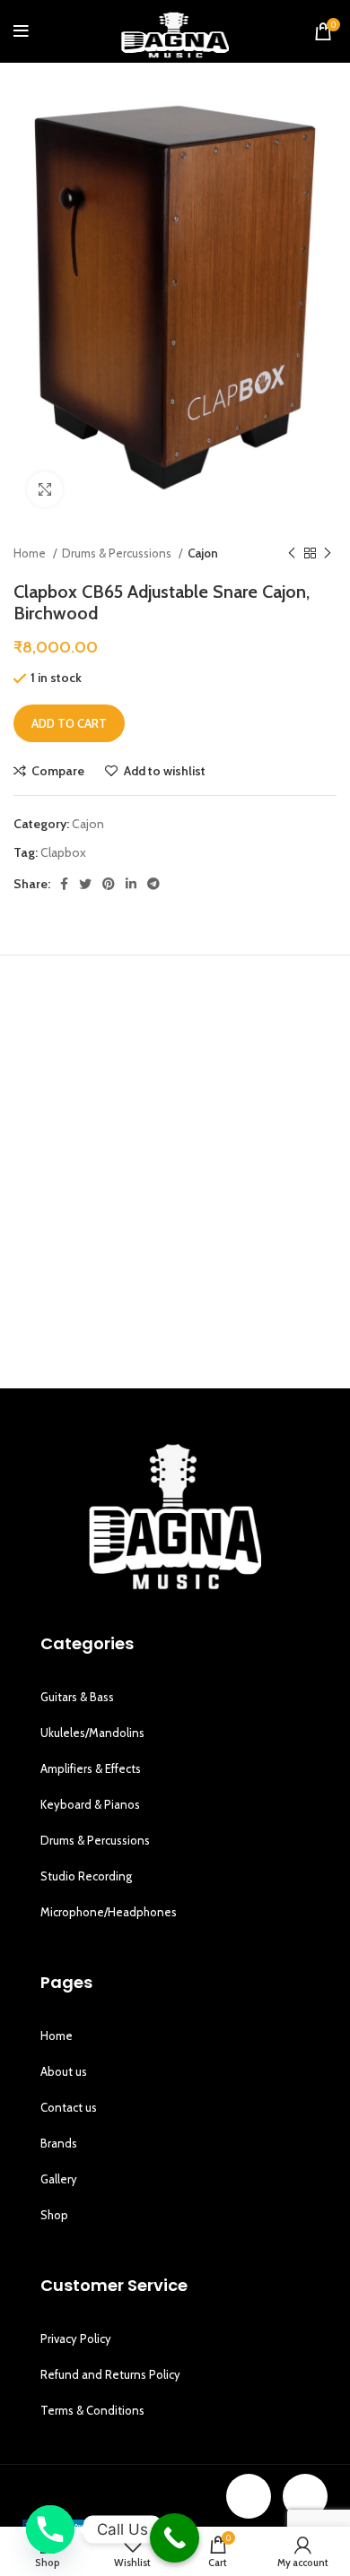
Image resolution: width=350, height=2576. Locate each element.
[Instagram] (305, 2496)
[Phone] (50, 2529)
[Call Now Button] (175, 2538)
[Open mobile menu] (21, 31)
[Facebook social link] (64, 884)
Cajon (203, 553)
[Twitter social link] (85, 884)
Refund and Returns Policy (110, 2374)
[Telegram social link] (153, 884)
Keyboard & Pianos (90, 1804)
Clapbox (63, 852)
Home (31, 553)
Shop (54, 2215)
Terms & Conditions (92, 2410)
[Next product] (328, 554)
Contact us (69, 2107)
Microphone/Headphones (109, 1912)
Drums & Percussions (118, 553)
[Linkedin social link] (131, 884)
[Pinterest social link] (109, 884)
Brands (59, 2143)
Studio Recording (86, 1876)
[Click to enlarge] (45, 489)
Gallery (59, 2179)
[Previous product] (292, 554)
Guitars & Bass (77, 1697)
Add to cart (69, 723)
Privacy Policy (76, 2338)
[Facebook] (249, 2496)
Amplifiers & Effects (91, 1768)
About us (64, 2071)
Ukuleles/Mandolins (92, 1733)
